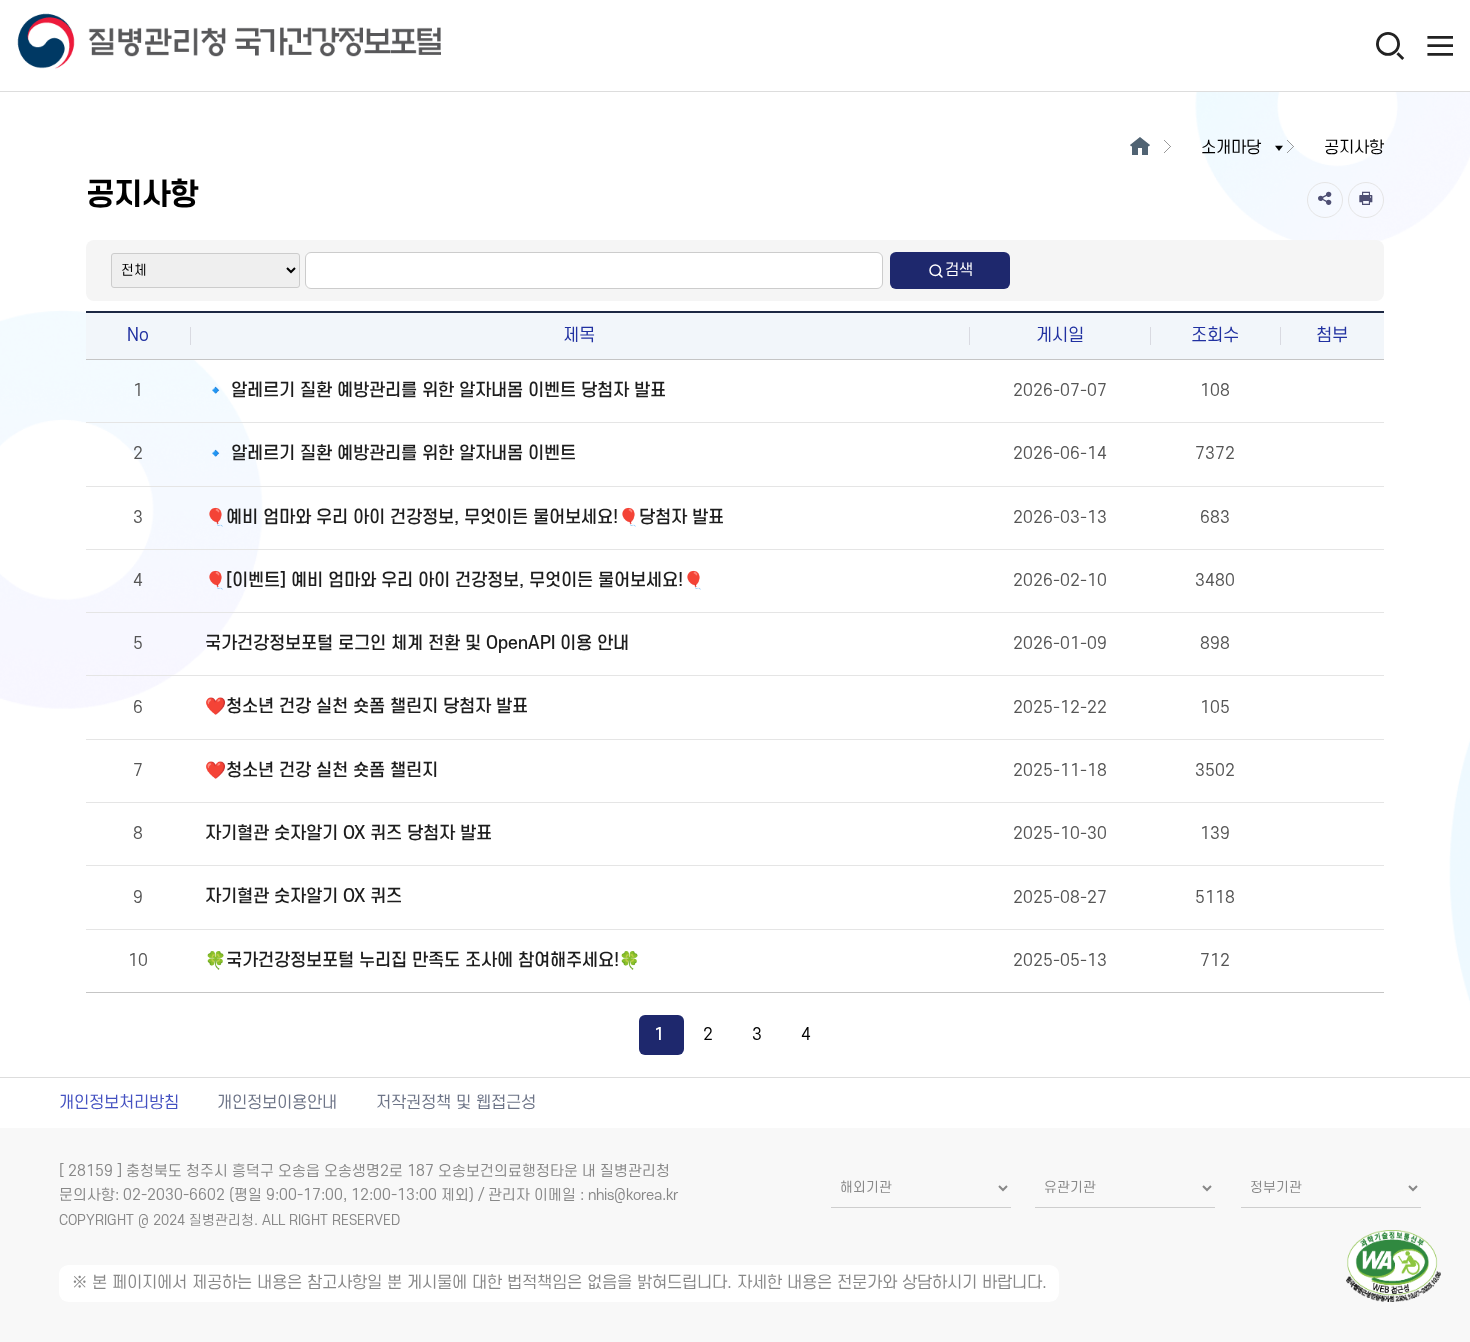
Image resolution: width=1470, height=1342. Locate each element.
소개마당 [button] (1231, 148)
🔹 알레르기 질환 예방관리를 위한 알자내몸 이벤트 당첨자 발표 (435, 390)
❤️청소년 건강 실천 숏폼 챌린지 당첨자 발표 (366, 706)
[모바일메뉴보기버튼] (1440, 45)
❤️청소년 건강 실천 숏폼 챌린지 (321, 770)
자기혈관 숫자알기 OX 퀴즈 (303, 896)
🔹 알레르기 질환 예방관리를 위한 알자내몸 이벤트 (390, 453)
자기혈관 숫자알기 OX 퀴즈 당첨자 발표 (348, 833)
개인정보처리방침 (119, 1103)
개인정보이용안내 (277, 1103)
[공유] (1325, 200)
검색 (959, 270)
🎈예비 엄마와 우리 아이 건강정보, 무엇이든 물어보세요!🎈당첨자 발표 (464, 517)
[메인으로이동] (1139, 148)
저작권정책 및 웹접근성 (456, 1103)
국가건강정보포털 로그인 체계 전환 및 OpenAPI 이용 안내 (417, 643)
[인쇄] (1366, 200)
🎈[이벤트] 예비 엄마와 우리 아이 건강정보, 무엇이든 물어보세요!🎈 (454, 580)
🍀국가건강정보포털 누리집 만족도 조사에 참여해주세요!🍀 (422, 960)
